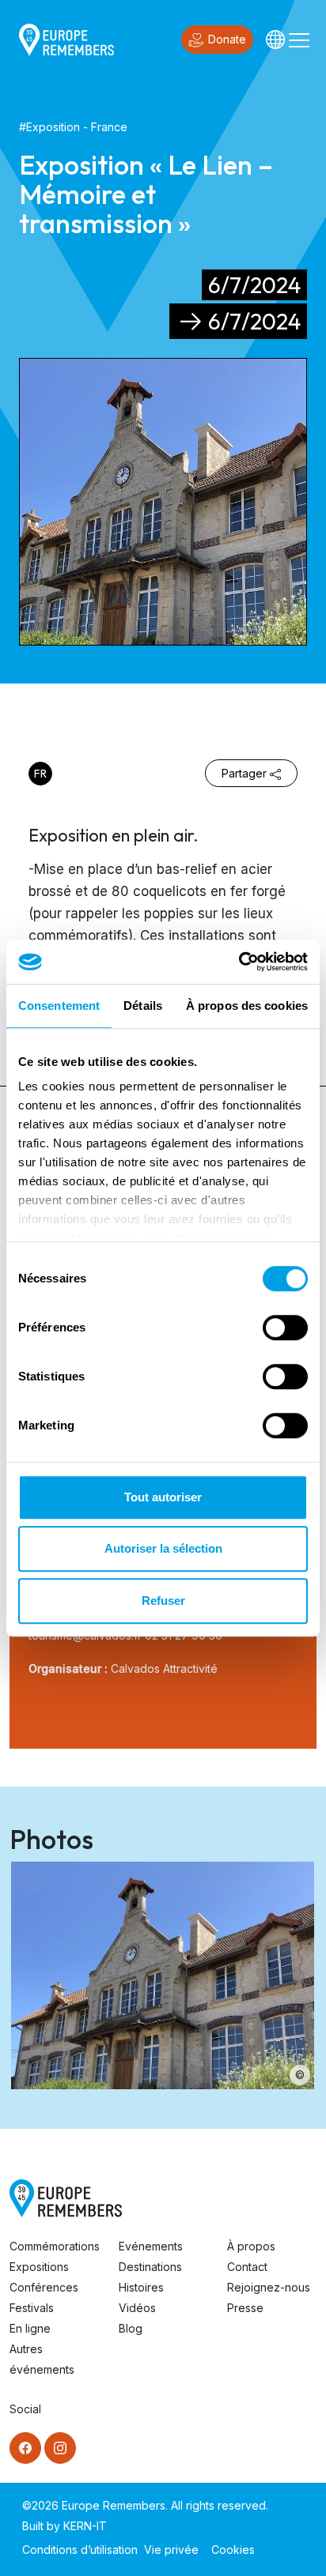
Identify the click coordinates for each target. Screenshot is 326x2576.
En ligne (30, 2328)
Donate (227, 39)
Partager (244, 773)
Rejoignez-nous (269, 2287)
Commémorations (55, 2246)
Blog (131, 2328)
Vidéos (137, 2308)
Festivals (32, 2308)
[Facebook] (25, 2448)
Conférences (44, 2287)
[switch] (285, 1328)
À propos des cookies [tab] (247, 1006)
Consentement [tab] (59, 1006)
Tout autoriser (163, 1497)
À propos (251, 2246)
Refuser (163, 1601)
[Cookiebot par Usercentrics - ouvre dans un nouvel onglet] (239, 962)
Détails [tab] (143, 1006)
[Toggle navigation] (299, 40)
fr (40, 774)
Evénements (151, 2246)
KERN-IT (85, 2526)
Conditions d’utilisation (80, 2550)
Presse (245, 2308)
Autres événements (42, 2359)
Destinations (150, 2267)
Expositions (39, 2267)
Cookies (233, 2550)
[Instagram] (60, 2448)
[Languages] (275, 40)
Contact (247, 2267)
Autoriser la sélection (163, 1548)
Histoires (141, 2287)
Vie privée (171, 2550)
